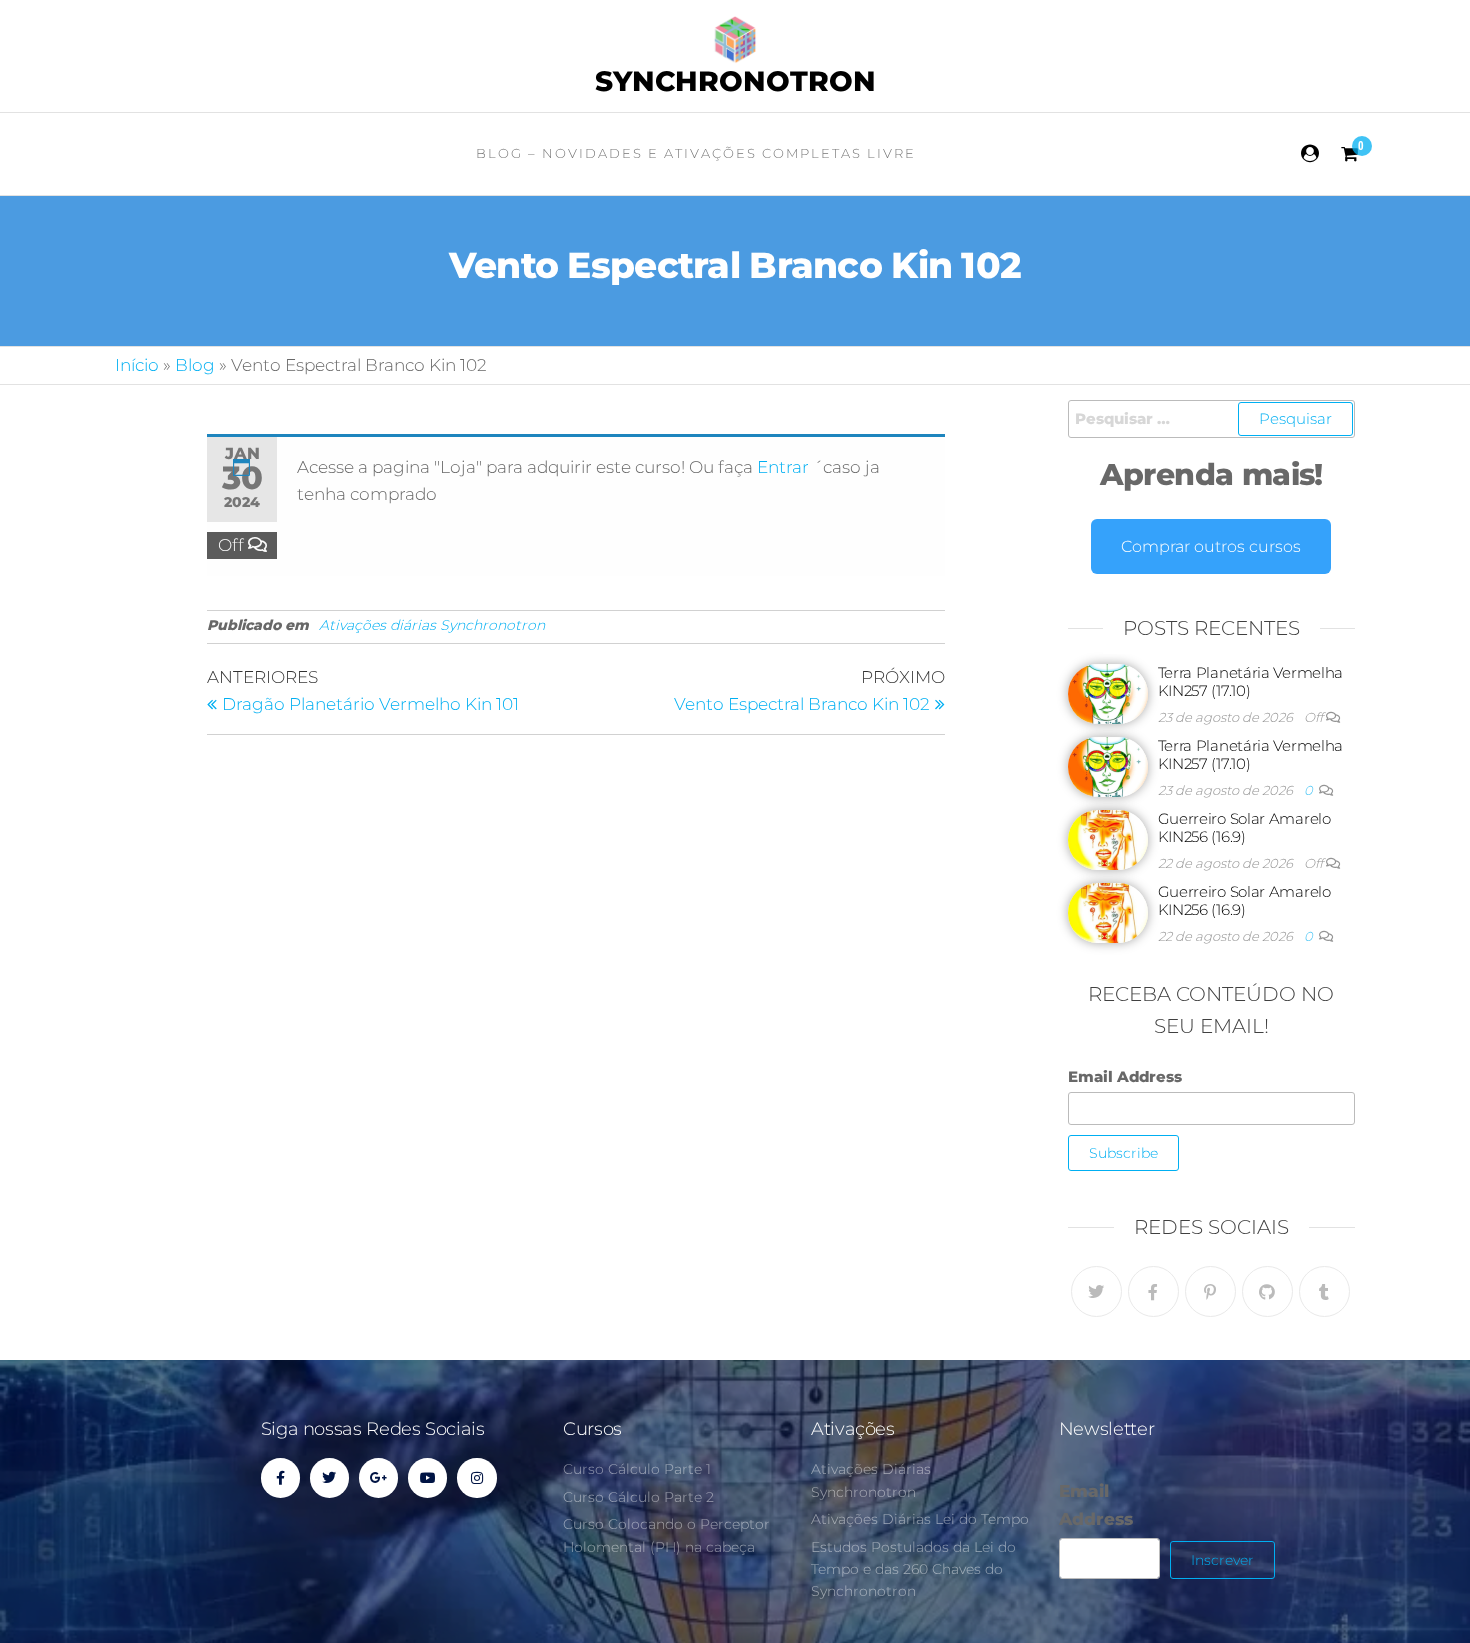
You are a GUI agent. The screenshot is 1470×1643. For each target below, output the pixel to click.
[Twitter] (1096, 1291)
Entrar (785, 467)
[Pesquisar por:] (1212, 419)
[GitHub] (1267, 1291)
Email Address (1125, 1076)
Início (137, 365)
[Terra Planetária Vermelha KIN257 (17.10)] (1108, 692)
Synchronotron (735, 81)
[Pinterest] (1210, 1291)
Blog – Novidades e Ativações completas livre (696, 153)
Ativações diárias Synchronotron (432, 625)
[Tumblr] (1324, 1291)
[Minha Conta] (1311, 154)
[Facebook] (1153, 1291)
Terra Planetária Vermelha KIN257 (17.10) (1251, 681)
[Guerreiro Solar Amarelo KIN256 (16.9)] (1108, 838)
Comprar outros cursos (1211, 546)
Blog (195, 365)
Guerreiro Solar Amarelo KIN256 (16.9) (1244, 827)
